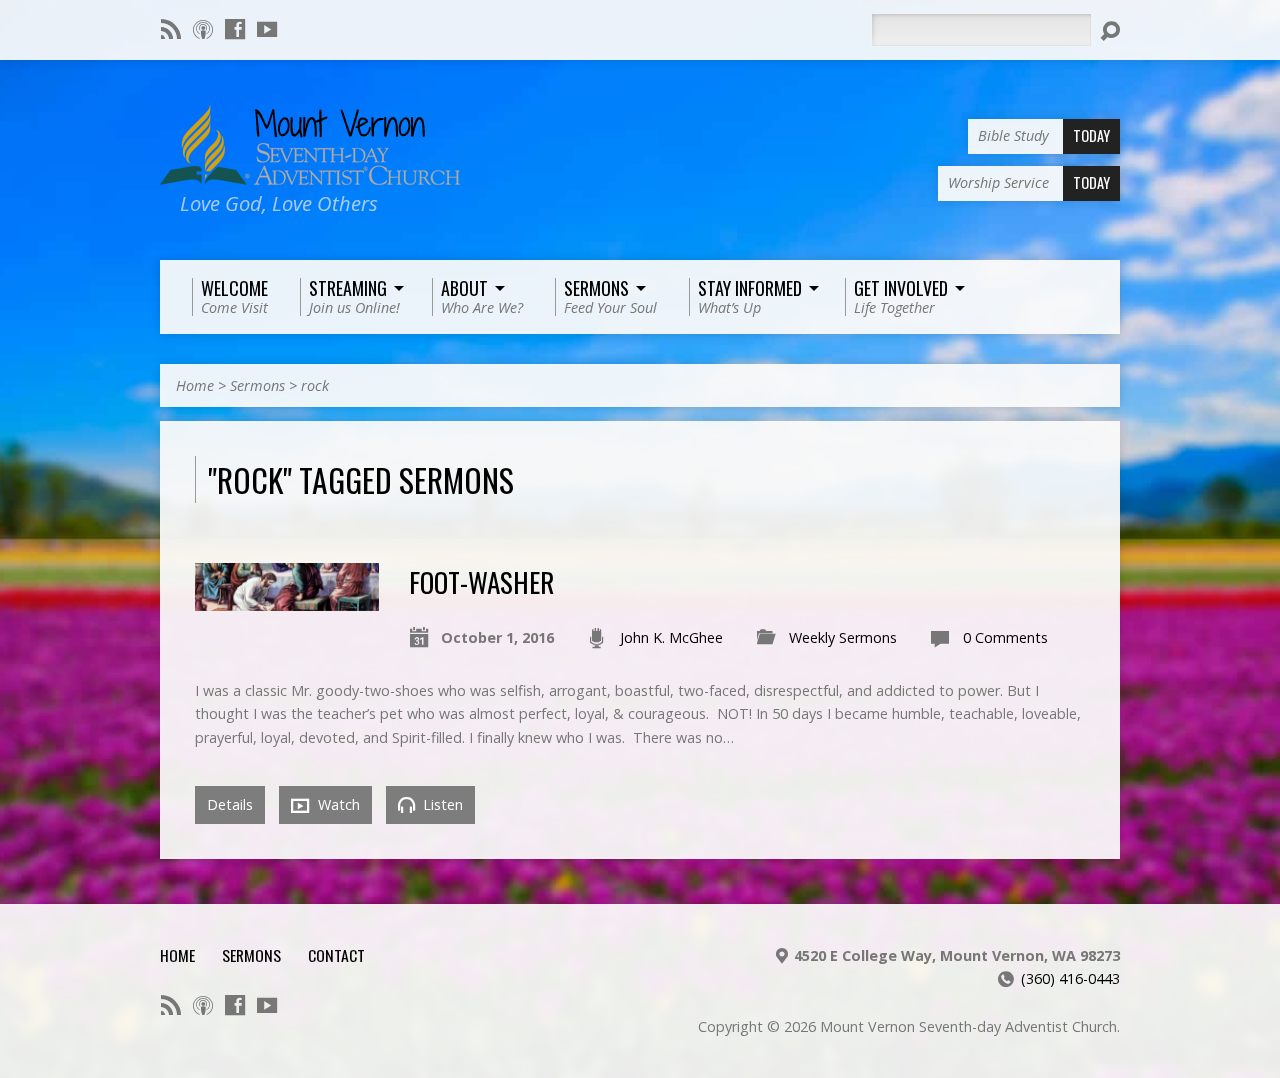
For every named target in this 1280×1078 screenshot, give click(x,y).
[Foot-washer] (287, 599)
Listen (441, 804)
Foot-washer (481, 581)
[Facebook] (235, 29)
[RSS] (171, 29)
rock (315, 385)
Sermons (257, 385)
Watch (337, 804)
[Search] (1110, 31)
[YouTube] (267, 29)
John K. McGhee (671, 637)
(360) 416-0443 (1070, 978)
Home (195, 385)
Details (230, 804)
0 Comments (1005, 637)
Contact (336, 955)
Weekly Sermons (843, 637)
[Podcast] (203, 29)
